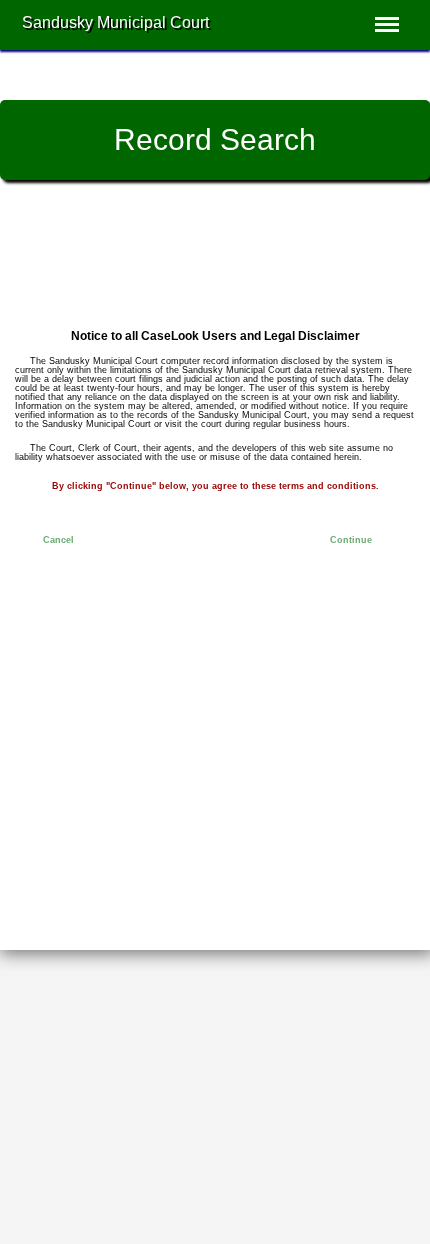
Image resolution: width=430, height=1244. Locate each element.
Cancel (58, 540)
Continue (351, 540)
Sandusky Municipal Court (115, 23)
